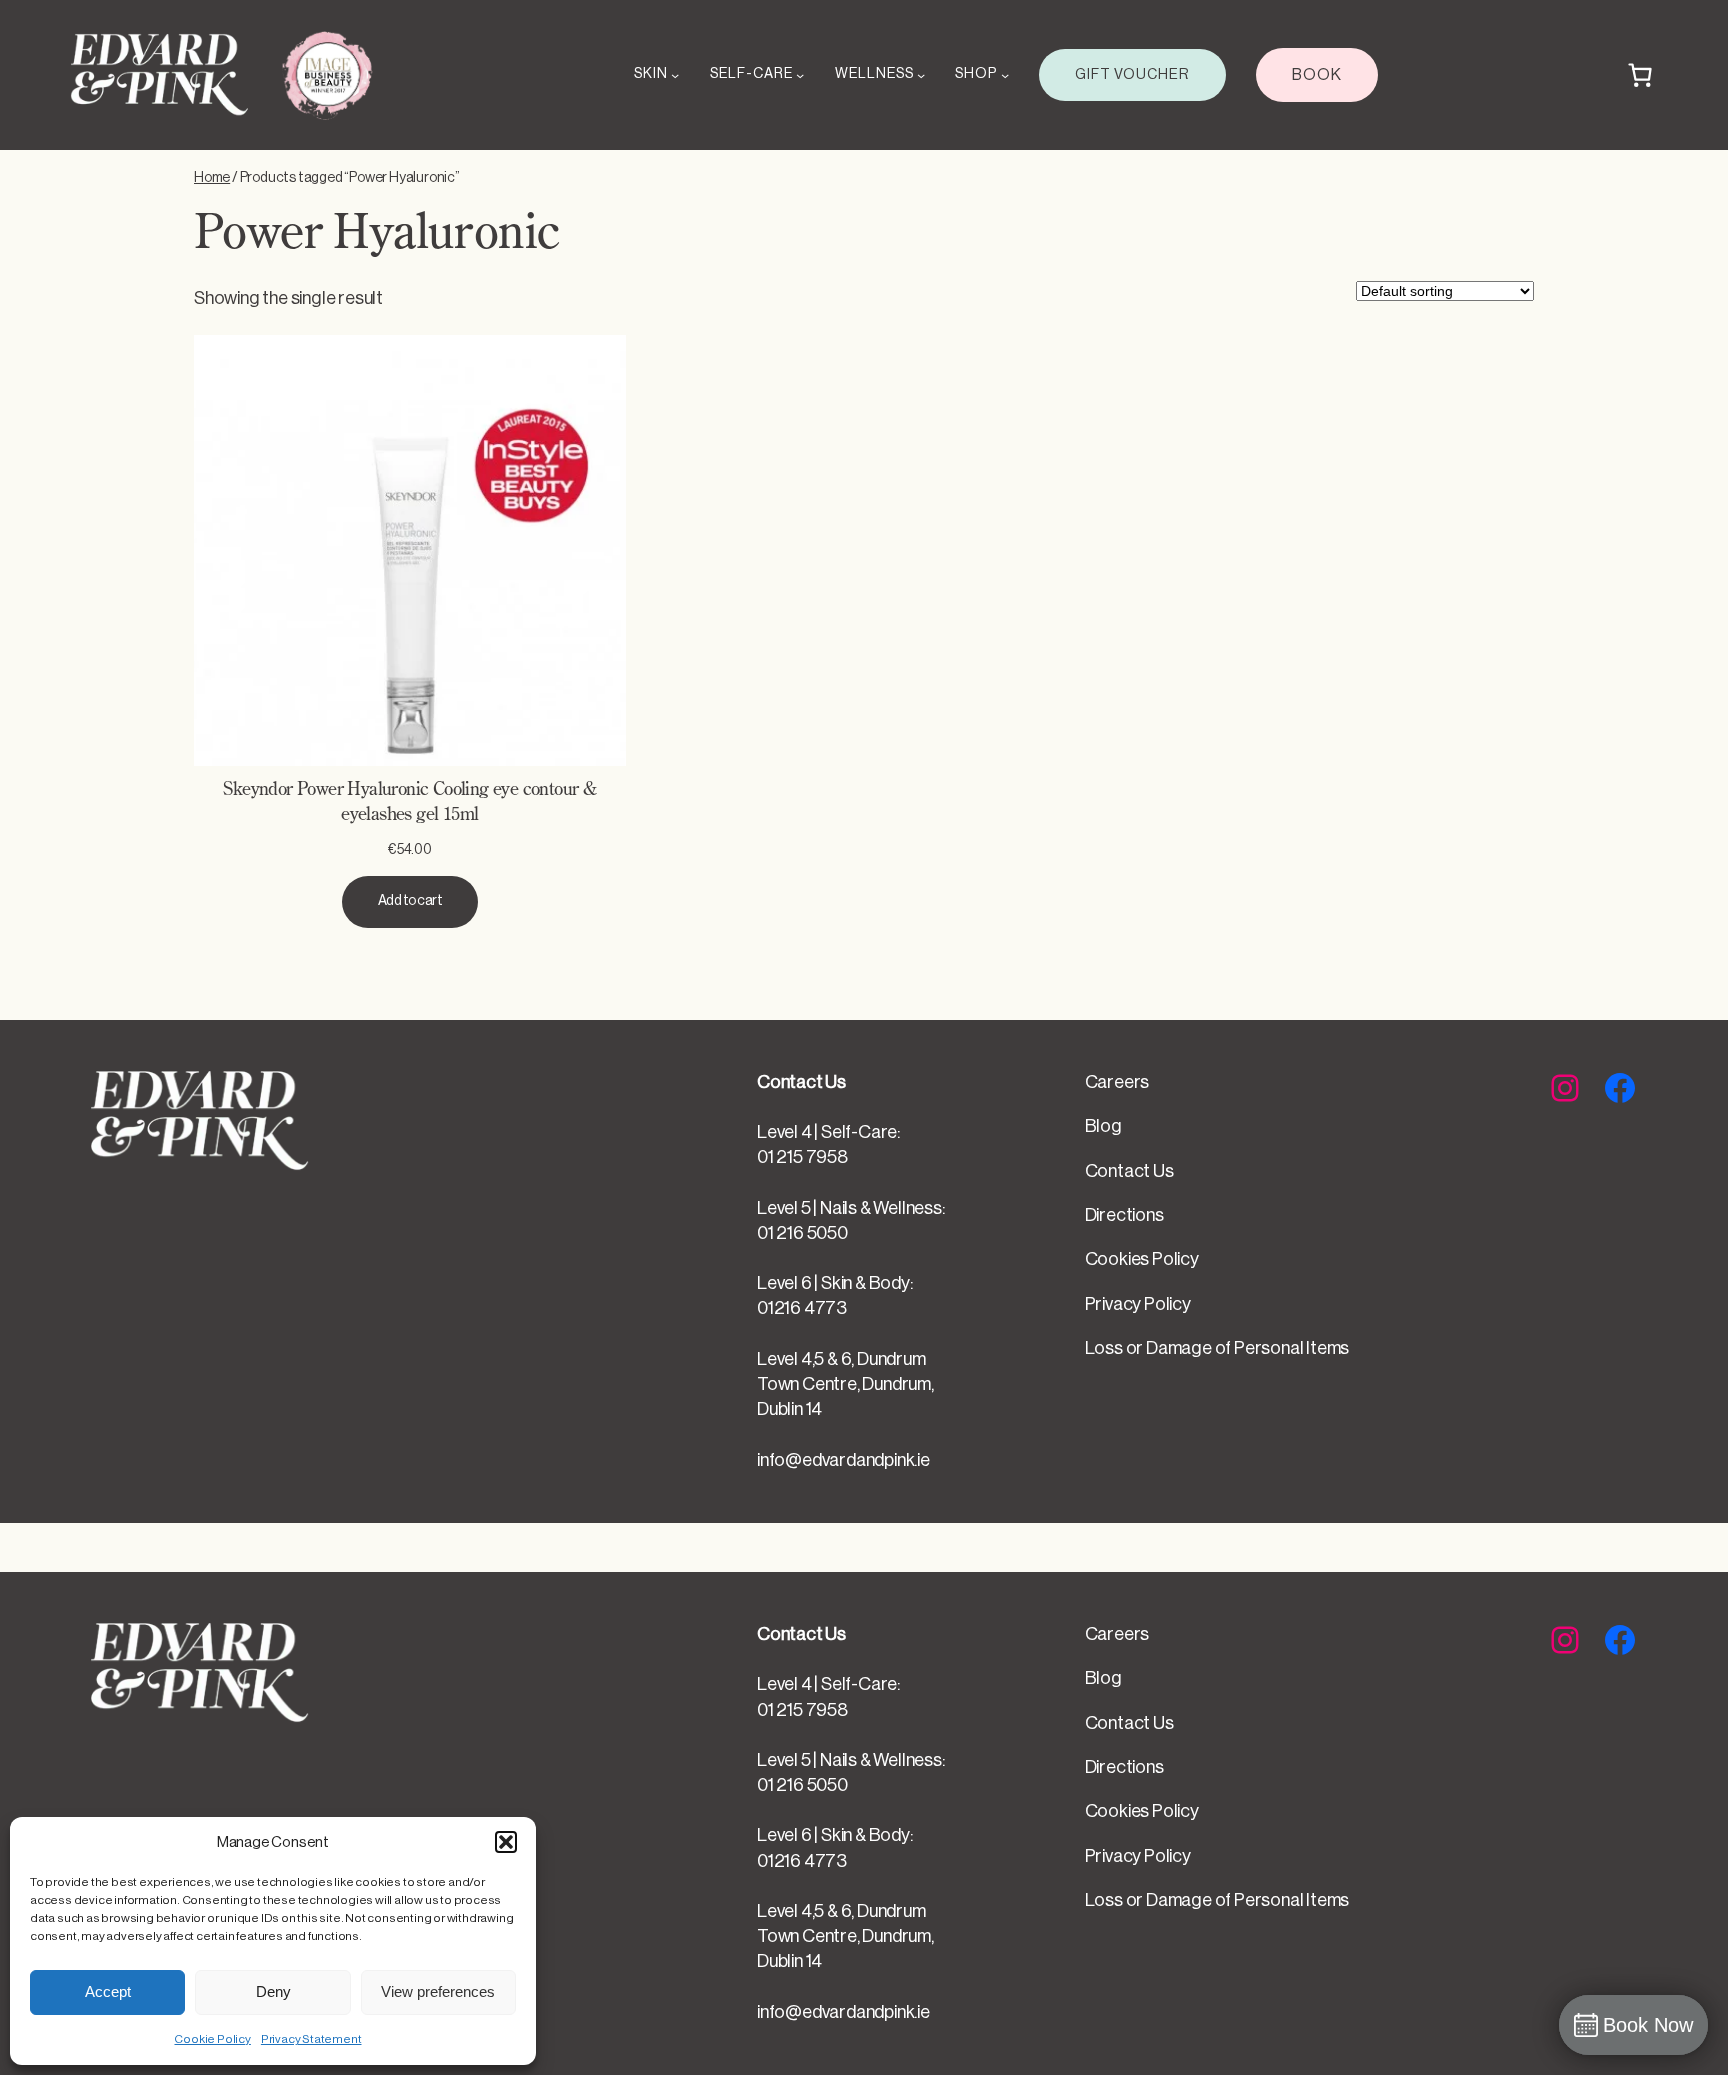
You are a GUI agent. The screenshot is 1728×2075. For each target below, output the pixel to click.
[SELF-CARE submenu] (800, 75)
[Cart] (1640, 75)
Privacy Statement (311, 2039)
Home (212, 178)
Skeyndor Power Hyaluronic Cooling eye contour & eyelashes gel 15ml (409, 802)
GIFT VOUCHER (1132, 74)
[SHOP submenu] (1005, 75)
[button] (506, 1842)
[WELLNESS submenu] (921, 75)
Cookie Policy (212, 2039)
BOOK (1317, 75)
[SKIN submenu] (675, 75)
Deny (273, 1991)
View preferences (438, 1991)
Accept (108, 1991)
